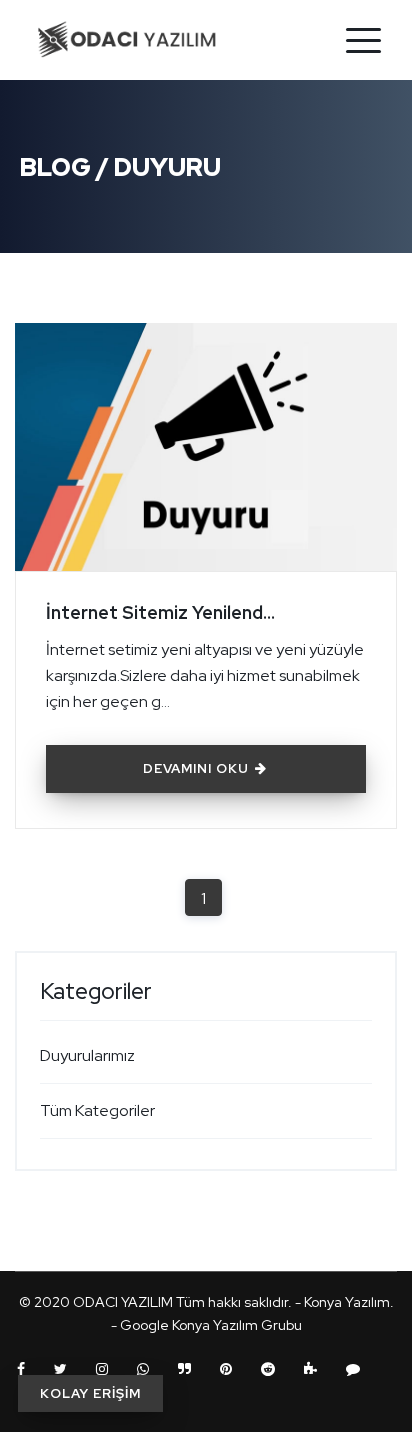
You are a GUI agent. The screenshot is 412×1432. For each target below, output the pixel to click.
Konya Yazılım (347, 1302)
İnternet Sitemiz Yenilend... (160, 612)
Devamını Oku (198, 768)
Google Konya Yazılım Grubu (211, 1325)
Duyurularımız (87, 1055)
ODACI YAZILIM (123, 1302)
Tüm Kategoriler (97, 1110)
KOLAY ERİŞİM (90, 1393)
